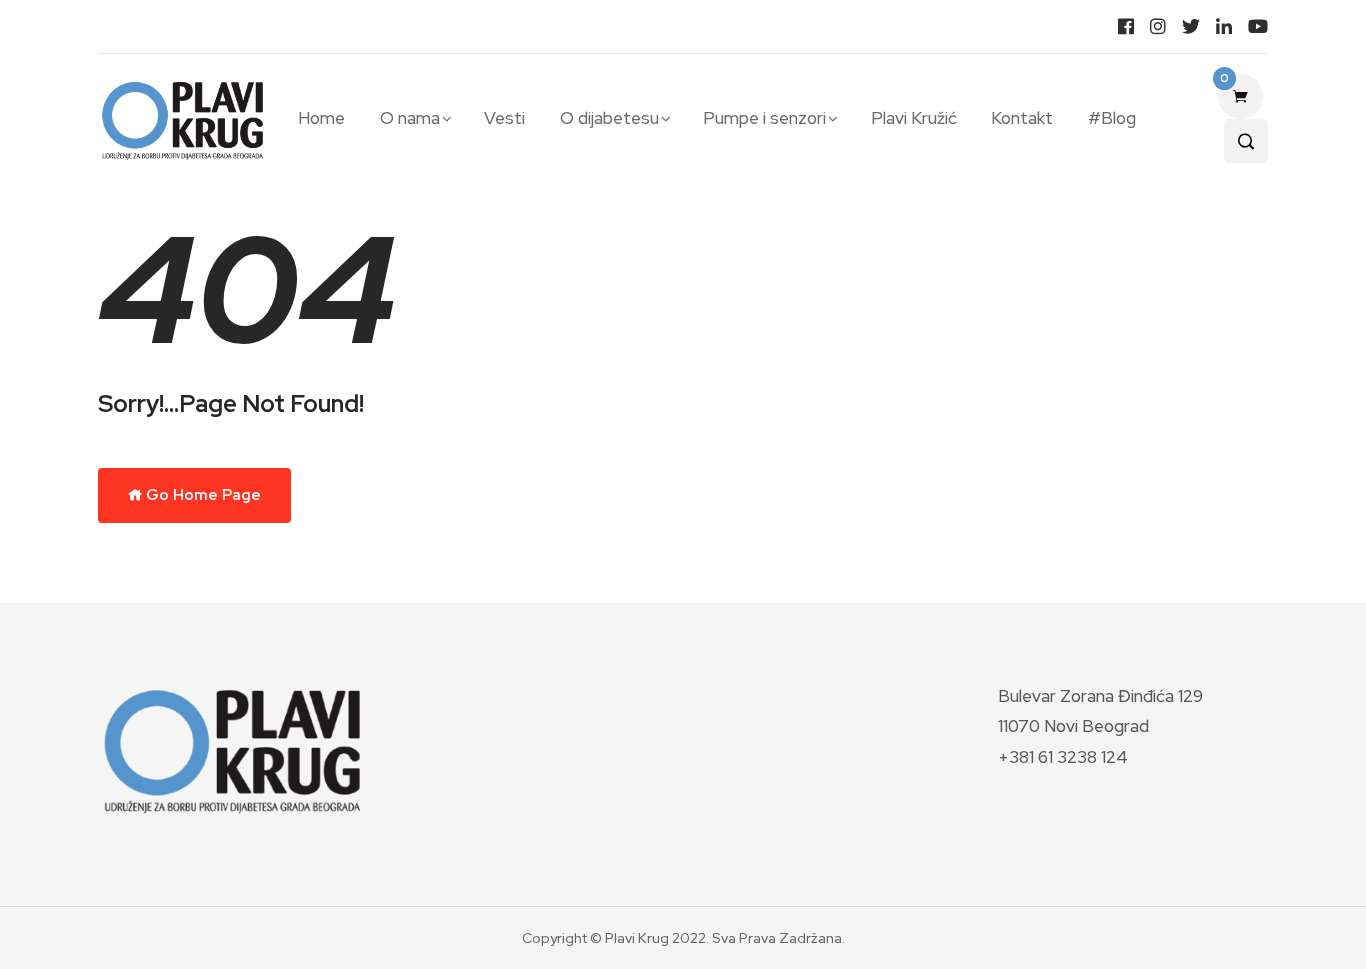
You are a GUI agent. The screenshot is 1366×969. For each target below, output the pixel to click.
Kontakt (1022, 118)
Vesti (504, 118)
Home (321, 118)
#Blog (1111, 118)
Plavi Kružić (914, 118)
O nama (410, 118)
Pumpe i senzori (764, 118)
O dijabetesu (609, 118)
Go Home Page (202, 495)
